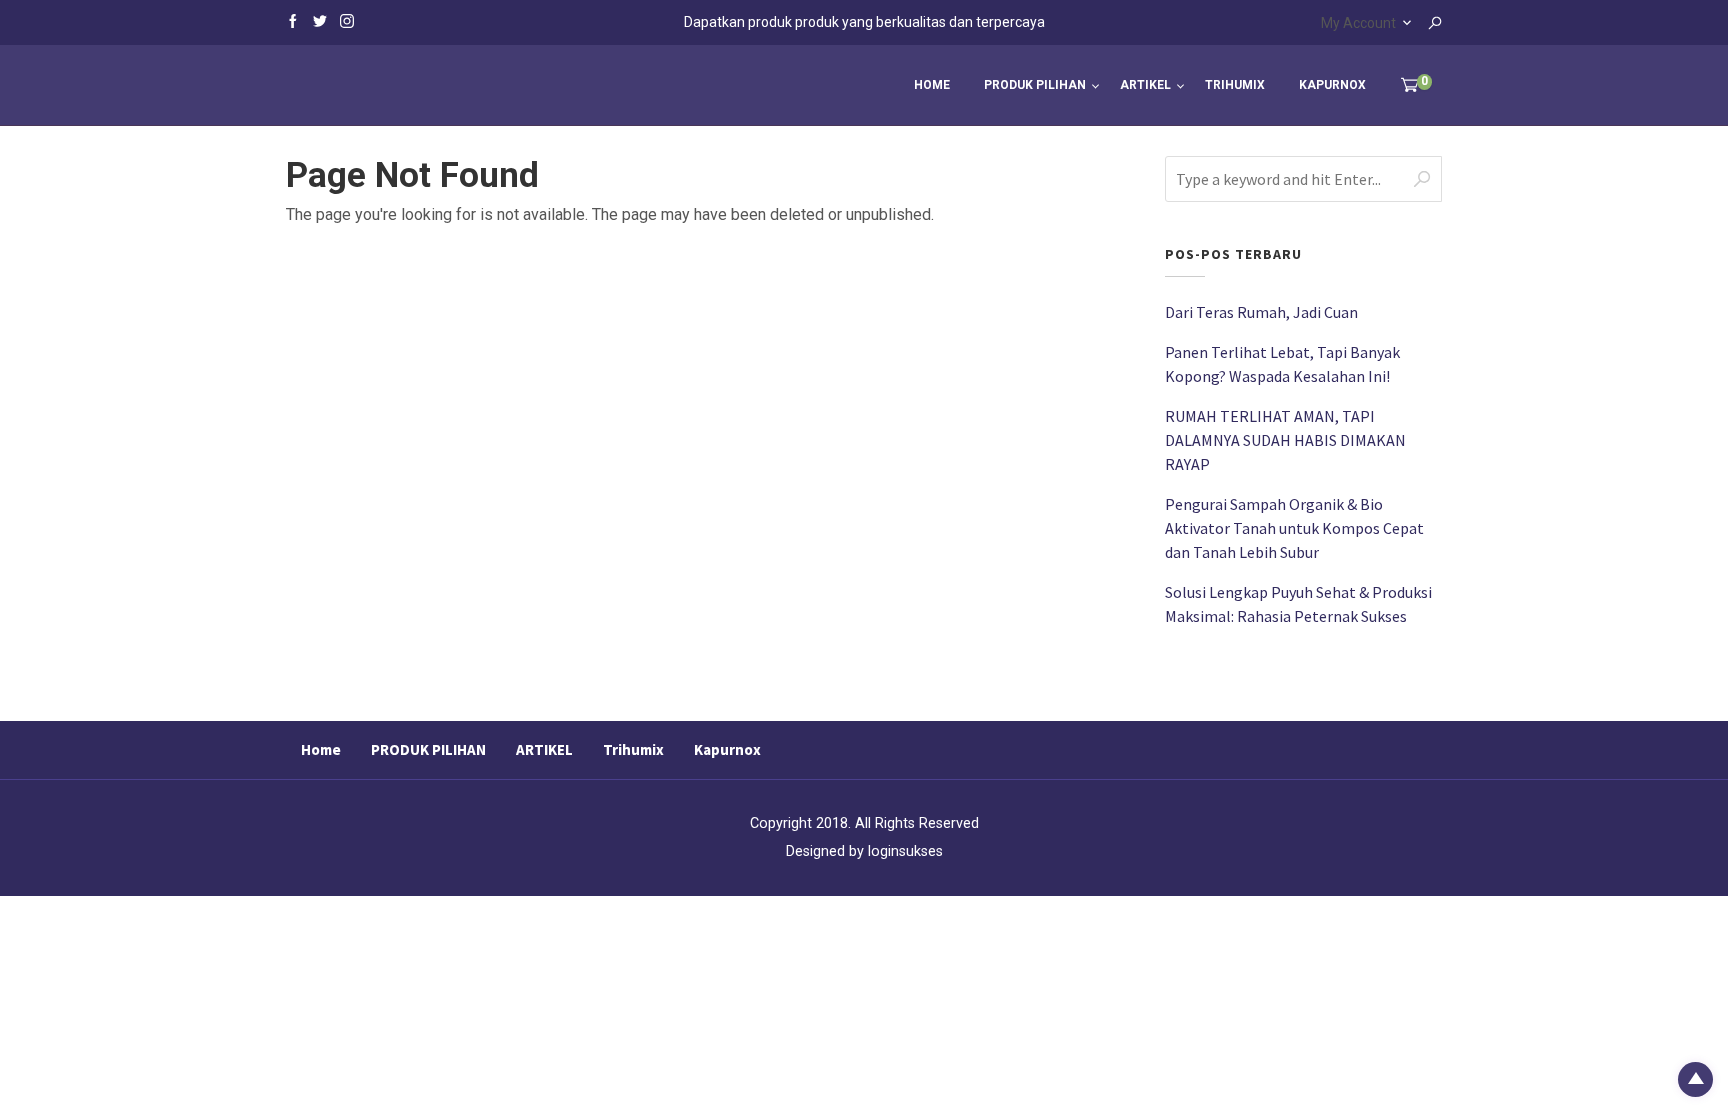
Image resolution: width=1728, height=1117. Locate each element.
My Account (1358, 23)
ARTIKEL (1145, 85)
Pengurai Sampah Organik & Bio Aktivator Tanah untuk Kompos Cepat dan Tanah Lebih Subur (1294, 528)
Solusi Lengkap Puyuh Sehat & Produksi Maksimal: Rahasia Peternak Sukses (1298, 604)
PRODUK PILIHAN (1035, 85)
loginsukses (905, 851)
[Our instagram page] (347, 20)
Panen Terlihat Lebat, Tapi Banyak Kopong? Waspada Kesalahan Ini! (1282, 364)
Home (932, 85)
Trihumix (1235, 85)
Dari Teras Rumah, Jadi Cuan (1261, 312)
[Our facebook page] (293, 20)
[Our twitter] (320, 20)
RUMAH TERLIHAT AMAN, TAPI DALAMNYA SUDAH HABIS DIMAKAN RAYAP (1285, 440)
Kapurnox (1332, 85)
